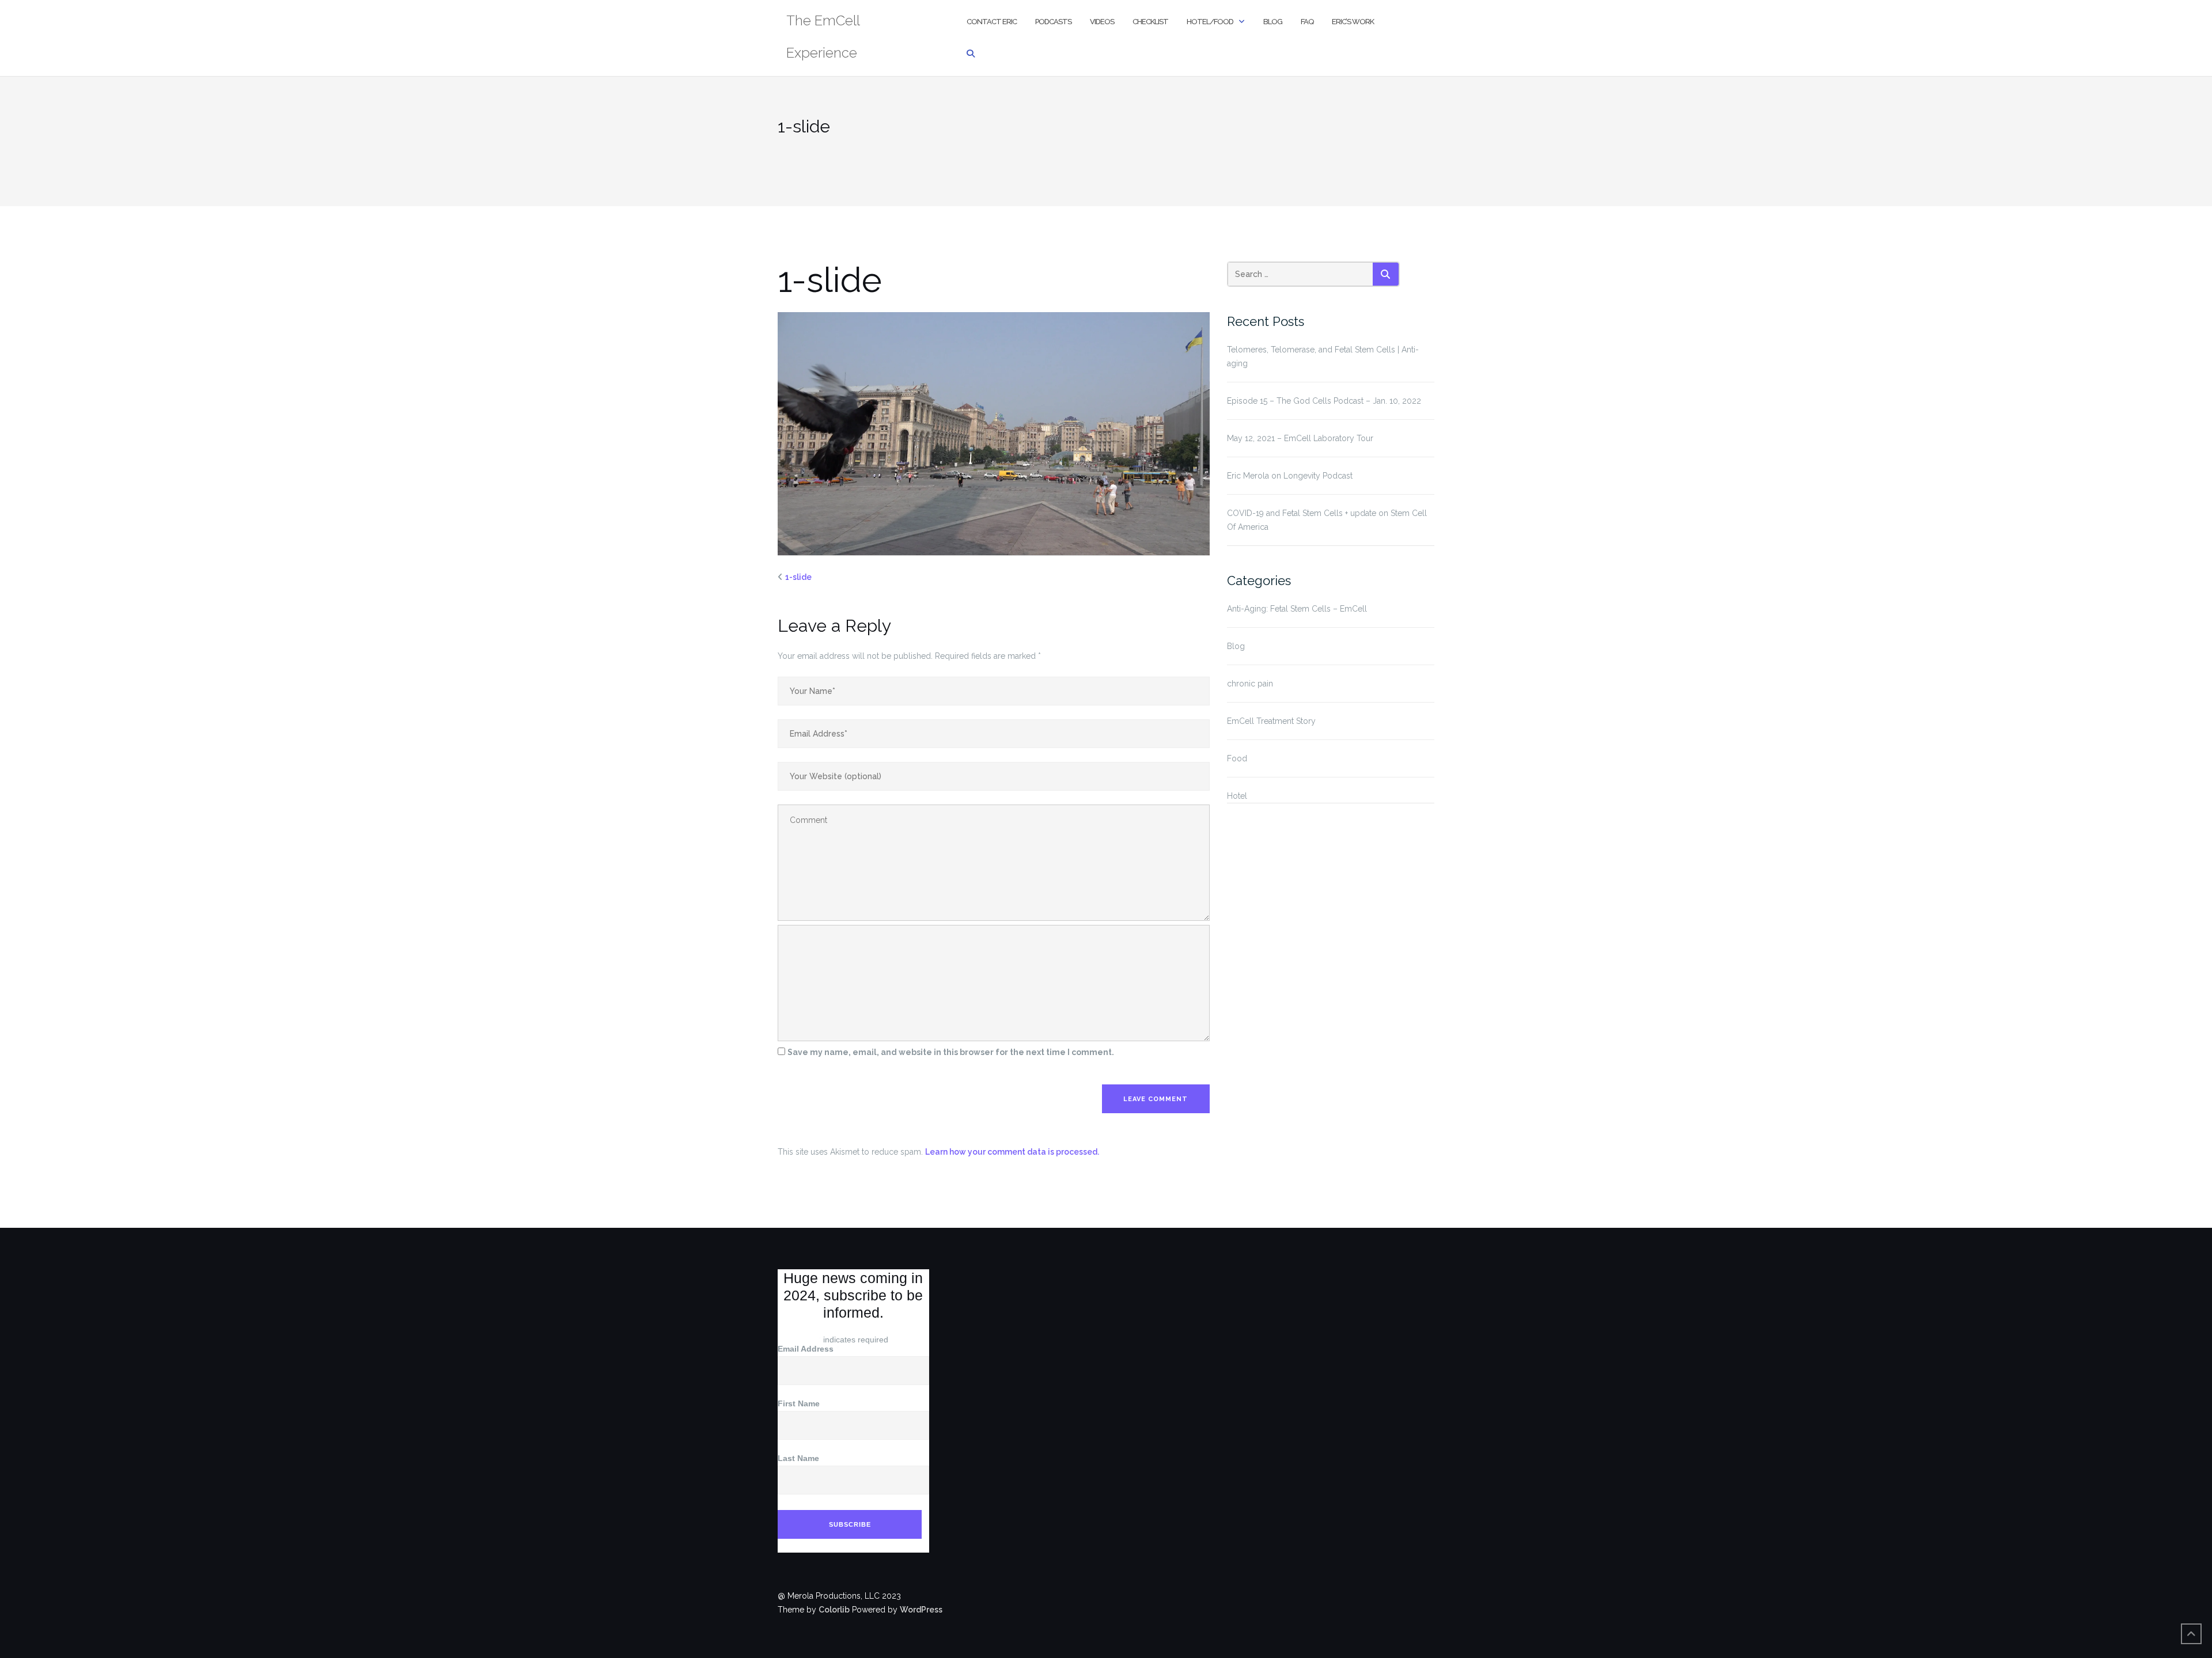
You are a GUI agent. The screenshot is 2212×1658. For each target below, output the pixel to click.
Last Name (798, 1458)
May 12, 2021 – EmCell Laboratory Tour (1300, 438)
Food (1237, 758)
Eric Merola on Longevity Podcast (1290, 476)
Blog (1273, 22)
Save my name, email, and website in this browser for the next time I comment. (951, 1052)
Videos (1102, 22)
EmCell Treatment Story (1271, 721)
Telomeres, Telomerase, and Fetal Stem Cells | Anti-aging (1323, 356)
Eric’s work (1353, 22)
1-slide (798, 577)
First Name (799, 1403)
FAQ (1307, 22)
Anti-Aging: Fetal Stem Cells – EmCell (1297, 609)
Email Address (808, 1349)
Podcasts (1053, 22)
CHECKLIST (1150, 22)
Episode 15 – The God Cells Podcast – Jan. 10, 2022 (1324, 401)
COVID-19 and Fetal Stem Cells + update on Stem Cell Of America (1327, 520)
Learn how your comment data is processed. (1012, 1152)
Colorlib (834, 1610)
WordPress (921, 1610)
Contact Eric (992, 22)
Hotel (1237, 796)
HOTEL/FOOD (1210, 22)
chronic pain (1250, 684)
